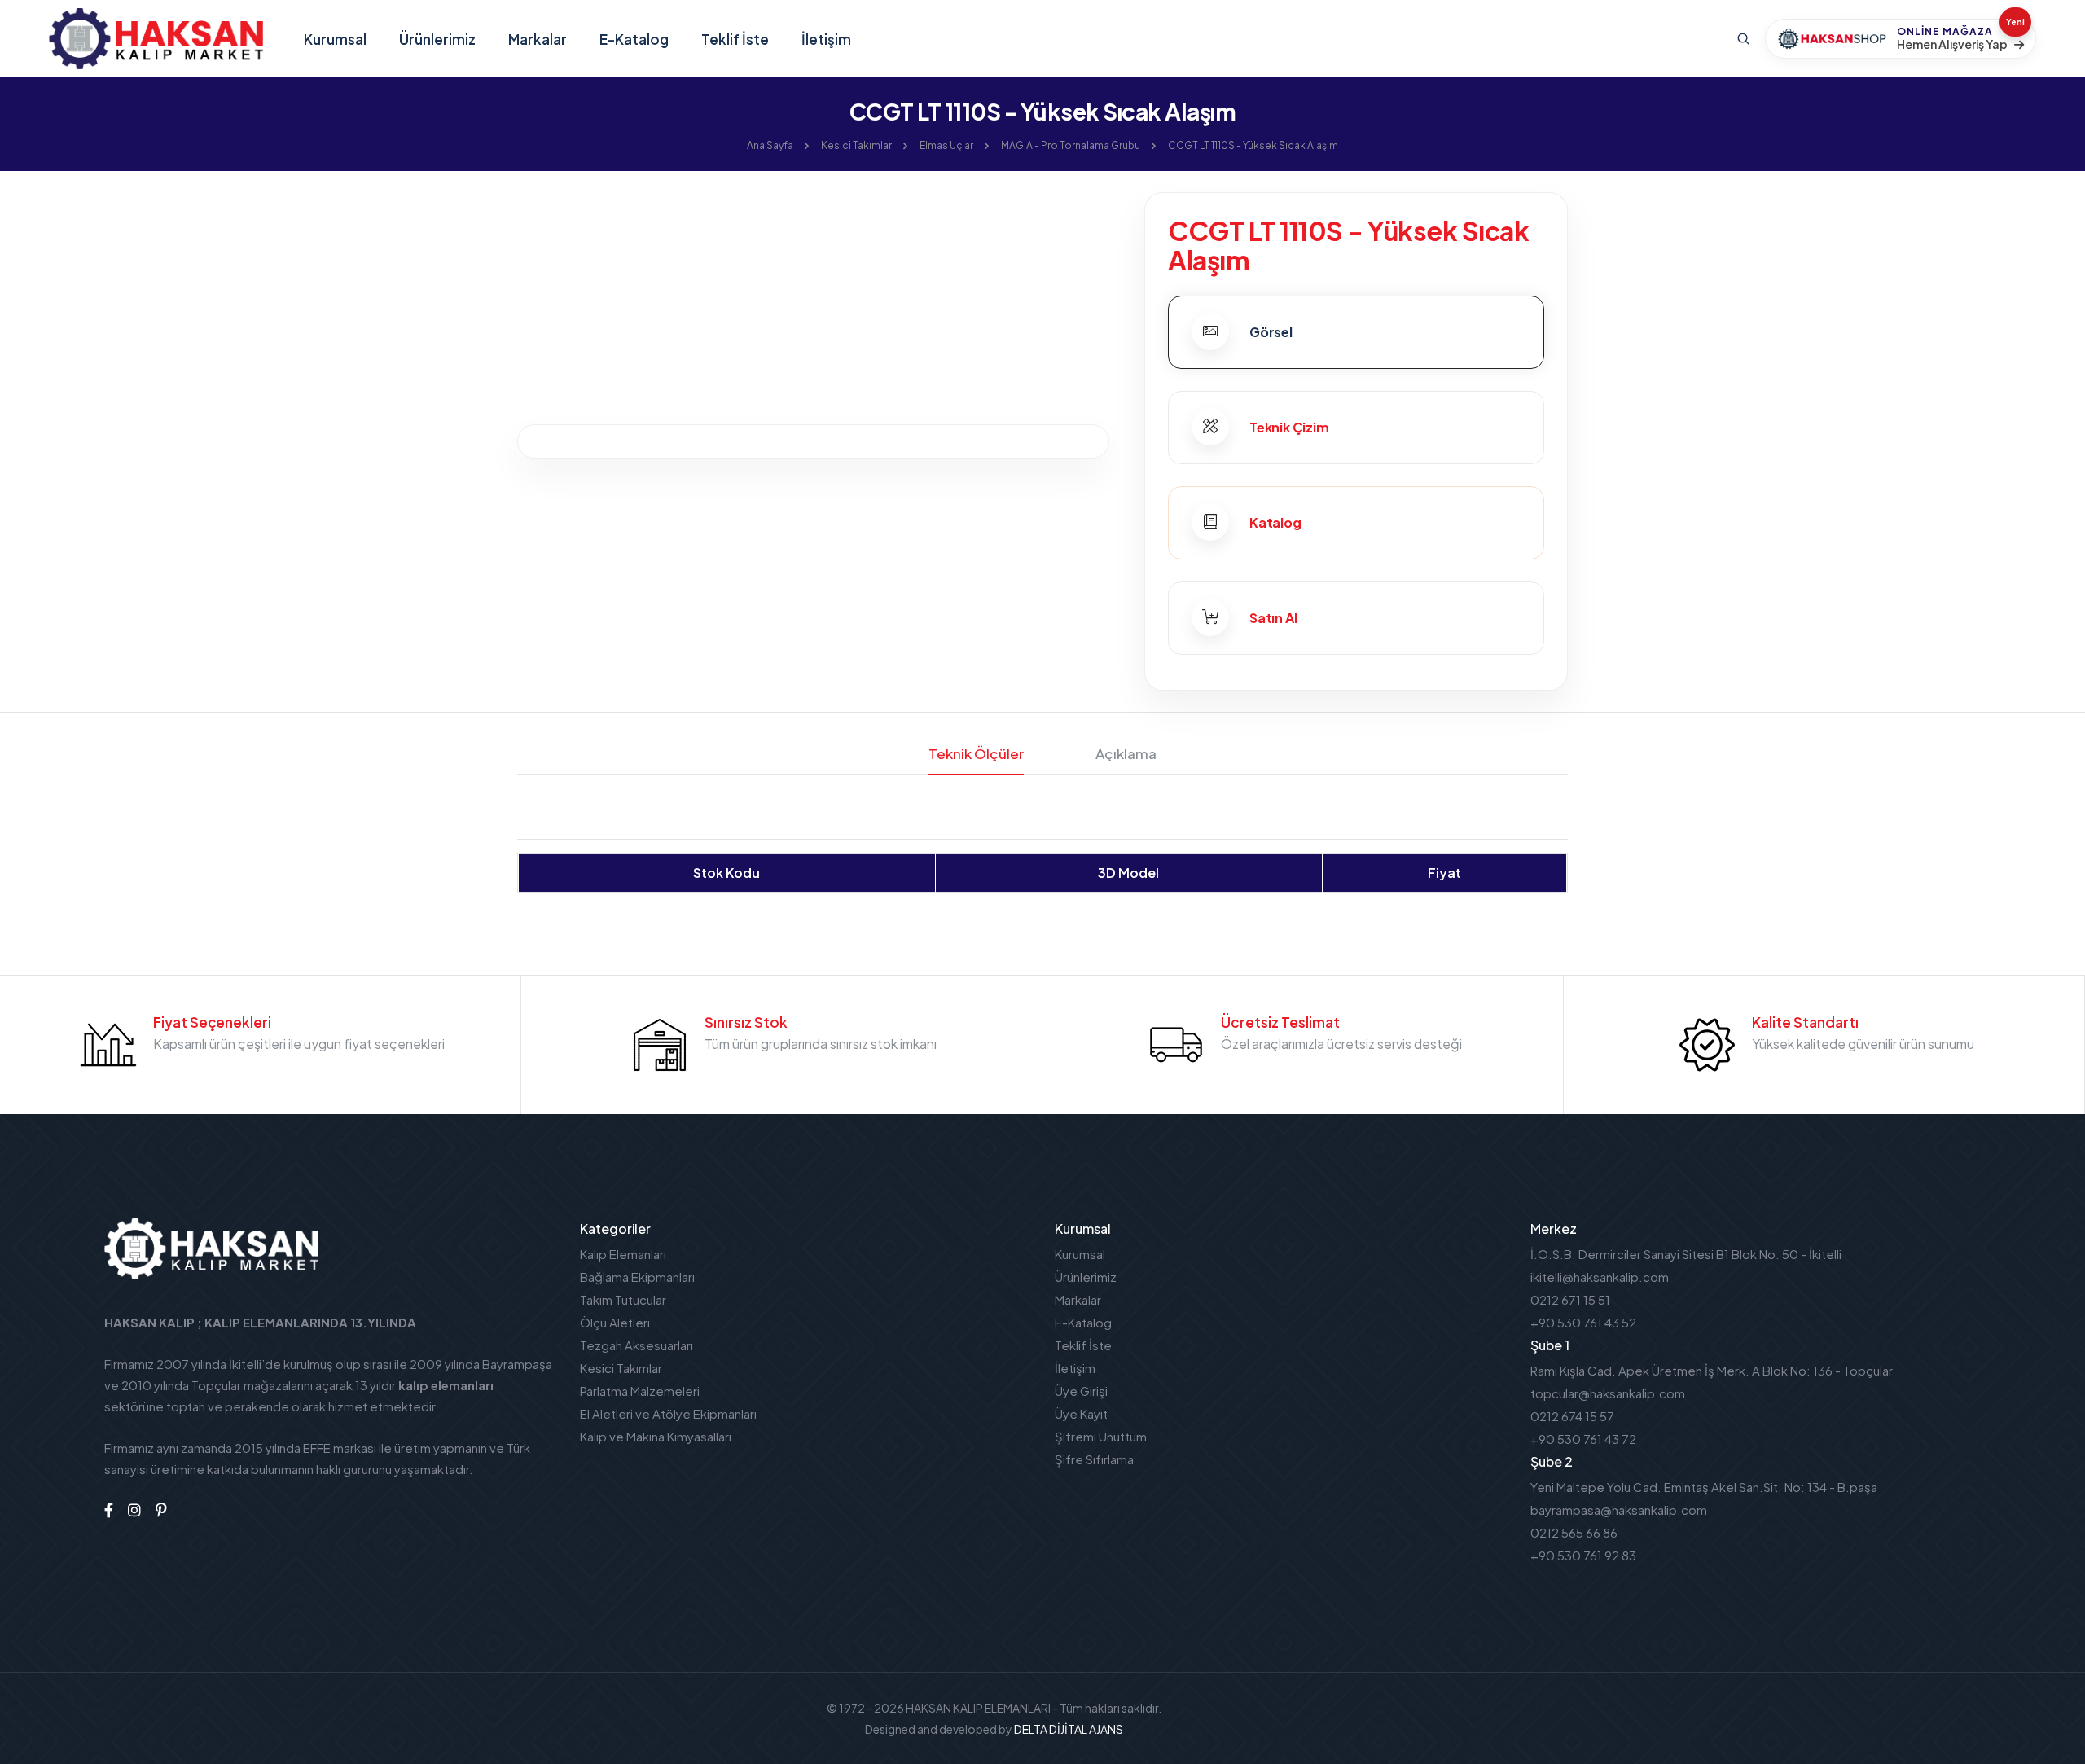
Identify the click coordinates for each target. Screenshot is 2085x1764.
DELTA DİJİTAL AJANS (1069, 1729)
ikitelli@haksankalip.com (1600, 1277)
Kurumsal (335, 39)
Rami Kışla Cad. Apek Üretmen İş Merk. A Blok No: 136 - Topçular (1712, 1370)
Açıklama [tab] (1126, 753)
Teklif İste (735, 39)
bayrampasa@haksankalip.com (1619, 1509)
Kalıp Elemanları (623, 1254)
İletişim (826, 39)
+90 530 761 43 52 (1583, 1322)
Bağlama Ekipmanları (637, 1277)
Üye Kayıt (1081, 1413)
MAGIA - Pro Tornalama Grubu (1071, 145)
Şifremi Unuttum (1101, 1436)
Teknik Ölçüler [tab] (976, 753)
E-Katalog (634, 39)
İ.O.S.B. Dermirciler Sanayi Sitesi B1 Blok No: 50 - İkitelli (1686, 1254)
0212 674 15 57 (1572, 1416)
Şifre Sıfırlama (1094, 1459)
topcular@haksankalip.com (1608, 1393)
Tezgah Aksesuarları (636, 1345)
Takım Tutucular (623, 1299)
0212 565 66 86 (1574, 1532)
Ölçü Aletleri (615, 1322)
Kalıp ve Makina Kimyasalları (656, 1436)
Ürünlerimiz (437, 39)
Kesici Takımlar (856, 145)
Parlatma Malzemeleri (640, 1391)
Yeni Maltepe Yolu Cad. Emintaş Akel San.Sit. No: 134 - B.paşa (1704, 1487)
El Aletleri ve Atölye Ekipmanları (668, 1413)
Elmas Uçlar (946, 145)
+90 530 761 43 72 (1583, 1439)
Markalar (538, 39)
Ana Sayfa (770, 145)
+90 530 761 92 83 (1583, 1555)
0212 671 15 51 (1570, 1299)
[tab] (1356, 332)
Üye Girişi (1081, 1391)
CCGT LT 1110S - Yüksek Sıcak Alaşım (1253, 145)
